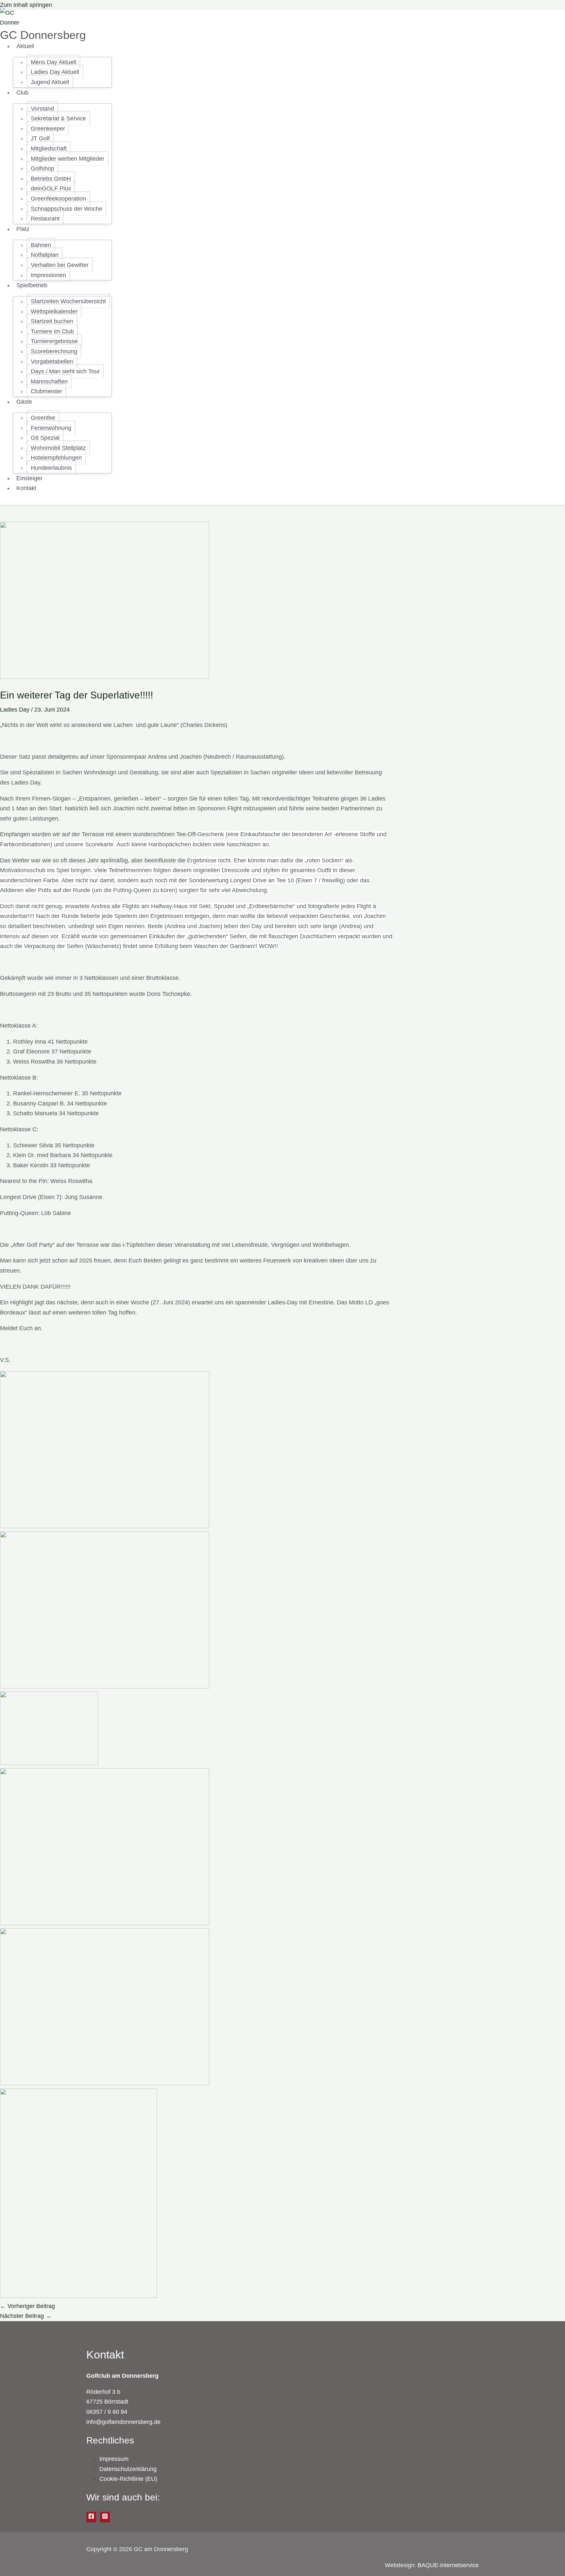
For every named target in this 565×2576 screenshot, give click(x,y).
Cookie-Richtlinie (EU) (128, 2479)
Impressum (114, 2459)
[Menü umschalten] (55, 48)
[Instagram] (105, 2517)
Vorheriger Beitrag (27, 2306)
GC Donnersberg (43, 35)
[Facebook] (91, 2517)
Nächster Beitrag (26, 2316)
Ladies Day (15, 710)
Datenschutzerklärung (128, 2469)
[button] (37, 46)
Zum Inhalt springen (26, 5)
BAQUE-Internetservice (448, 2565)
